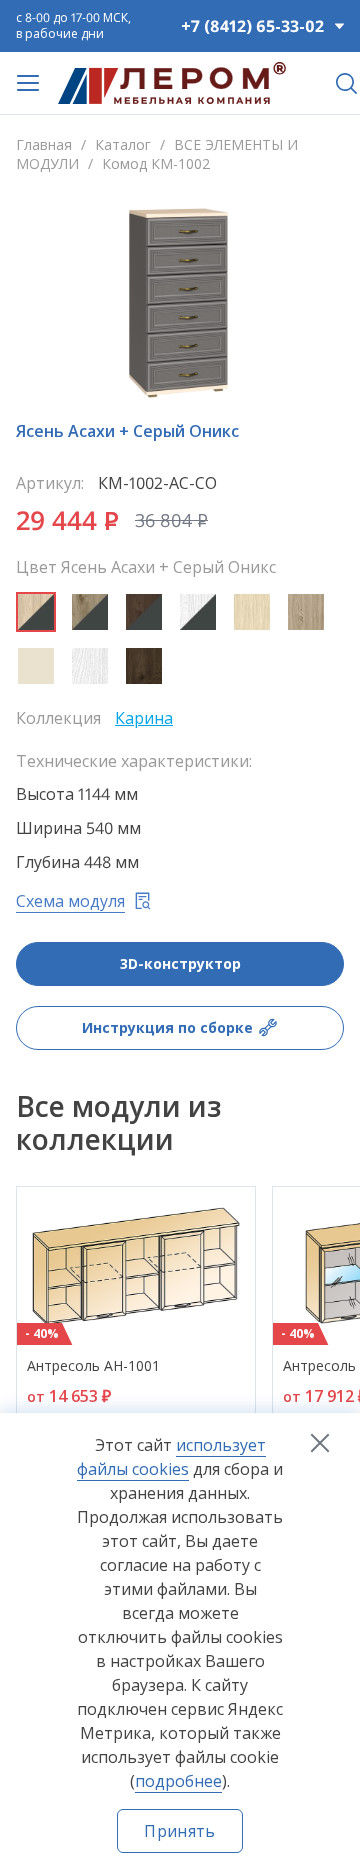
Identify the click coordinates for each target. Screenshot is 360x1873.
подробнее (178, 1781)
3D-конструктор (180, 963)
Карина (144, 718)
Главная (44, 144)
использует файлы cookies (171, 1457)
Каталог (123, 144)
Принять (179, 1831)
